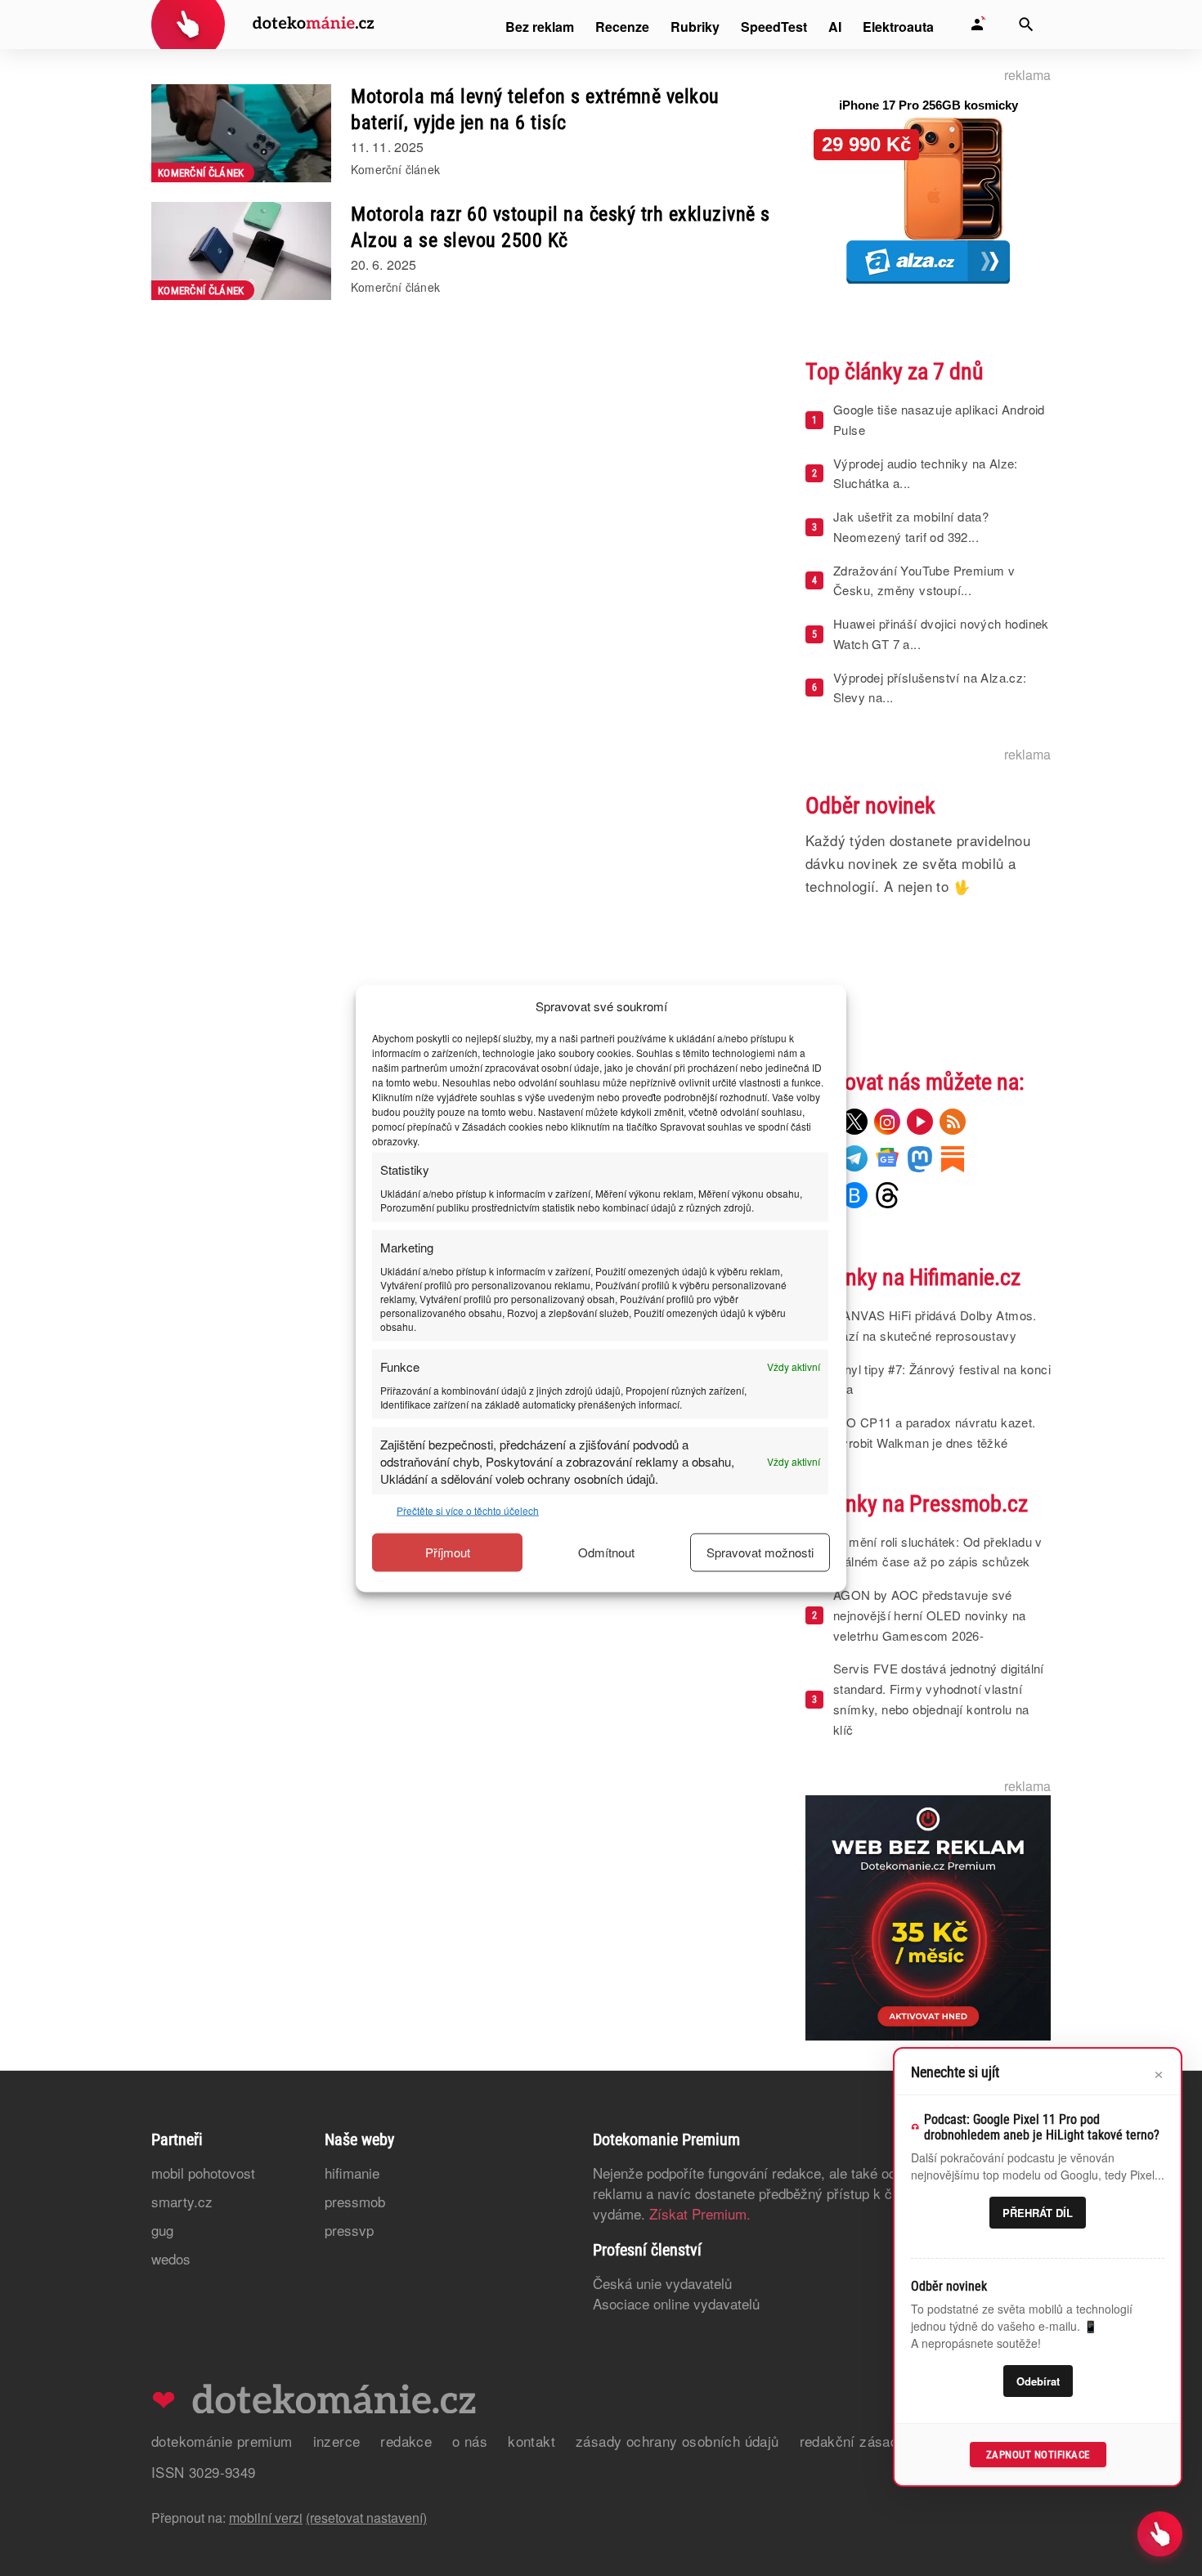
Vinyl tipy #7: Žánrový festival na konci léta (942, 1379)
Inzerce (337, 2441)
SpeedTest (774, 27)
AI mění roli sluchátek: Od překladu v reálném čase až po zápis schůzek (938, 1552)
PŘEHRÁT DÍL (1038, 2213)
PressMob (355, 2201)
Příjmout (448, 1552)
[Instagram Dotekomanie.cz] (887, 1122)
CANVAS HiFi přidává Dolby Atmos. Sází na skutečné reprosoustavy (935, 1325)
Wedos (171, 2258)
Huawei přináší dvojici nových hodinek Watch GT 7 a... (941, 634)
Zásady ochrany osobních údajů (677, 2441)
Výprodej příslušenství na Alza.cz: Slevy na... (930, 688)
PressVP (349, 2230)
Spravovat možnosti (760, 1552)
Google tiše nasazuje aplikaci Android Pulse (939, 419)
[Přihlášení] (977, 25)
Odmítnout (606, 1552)
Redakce (406, 2441)
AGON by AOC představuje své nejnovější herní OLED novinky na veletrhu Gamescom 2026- (930, 1615)
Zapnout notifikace (1038, 2455)
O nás (470, 2441)
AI (835, 27)
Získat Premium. (700, 2213)
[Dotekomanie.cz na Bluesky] (854, 1195)
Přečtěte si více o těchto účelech (468, 1510)
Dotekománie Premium (222, 2441)
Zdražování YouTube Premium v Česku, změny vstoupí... (924, 580)
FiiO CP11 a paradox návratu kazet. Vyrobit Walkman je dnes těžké (935, 1432)
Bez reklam (540, 27)
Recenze (622, 27)
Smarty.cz (182, 2201)
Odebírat (1038, 2381)
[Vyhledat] (1026, 25)
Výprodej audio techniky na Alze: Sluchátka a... (926, 473)
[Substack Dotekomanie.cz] (953, 1158)
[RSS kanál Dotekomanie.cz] (953, 1122)
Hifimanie (352, 2173)
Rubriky (695, 27)
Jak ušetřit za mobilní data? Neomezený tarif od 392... (911, 526)
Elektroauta (898, 27)
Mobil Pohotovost (203, 2173)
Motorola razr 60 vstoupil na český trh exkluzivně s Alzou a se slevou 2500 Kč (561, 227)
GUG (162, 2230)
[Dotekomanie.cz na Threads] (887, 1195)
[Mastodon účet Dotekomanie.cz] (920, 1158)
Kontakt (531, 2441)
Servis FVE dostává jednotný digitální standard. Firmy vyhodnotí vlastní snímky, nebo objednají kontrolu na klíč (939, 1698)
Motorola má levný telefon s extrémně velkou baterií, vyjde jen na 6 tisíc (535, 110)
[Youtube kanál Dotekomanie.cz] (920, 1122)
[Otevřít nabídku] (1160, 2534)
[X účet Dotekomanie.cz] (854, 1122)
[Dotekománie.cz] (263, 27)
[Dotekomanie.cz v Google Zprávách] (887, 1158)
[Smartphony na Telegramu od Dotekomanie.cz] (854, 1158)
